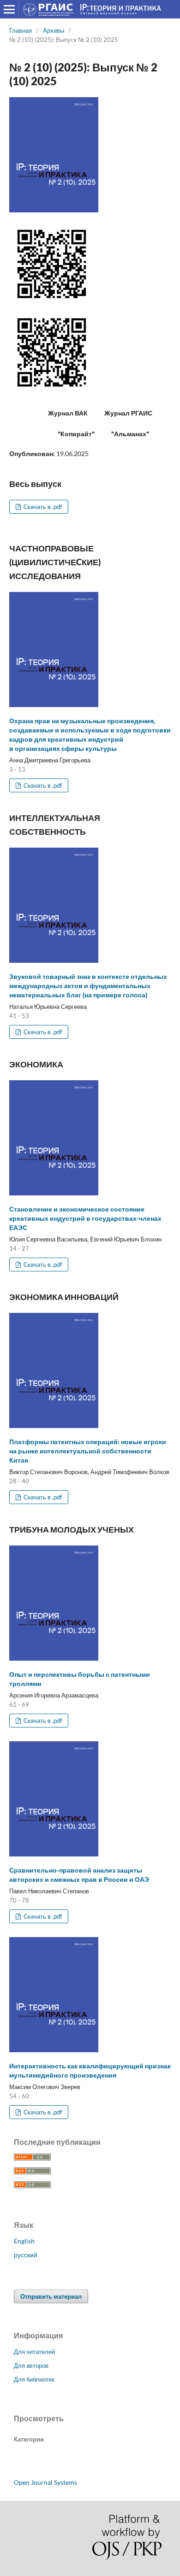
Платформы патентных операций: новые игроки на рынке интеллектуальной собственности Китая (88, 1451)
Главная (21, 30)
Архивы (54, 30)
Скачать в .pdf (42, 507)
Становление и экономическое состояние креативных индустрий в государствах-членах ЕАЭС (85, 1218)
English (24, 2241)
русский (26, 2255)
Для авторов (31, 2365)
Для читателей (34, 2352)
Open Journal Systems (45, 2482)
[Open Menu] (9, 9)
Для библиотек (34, 2379)
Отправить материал (51, 2296)
